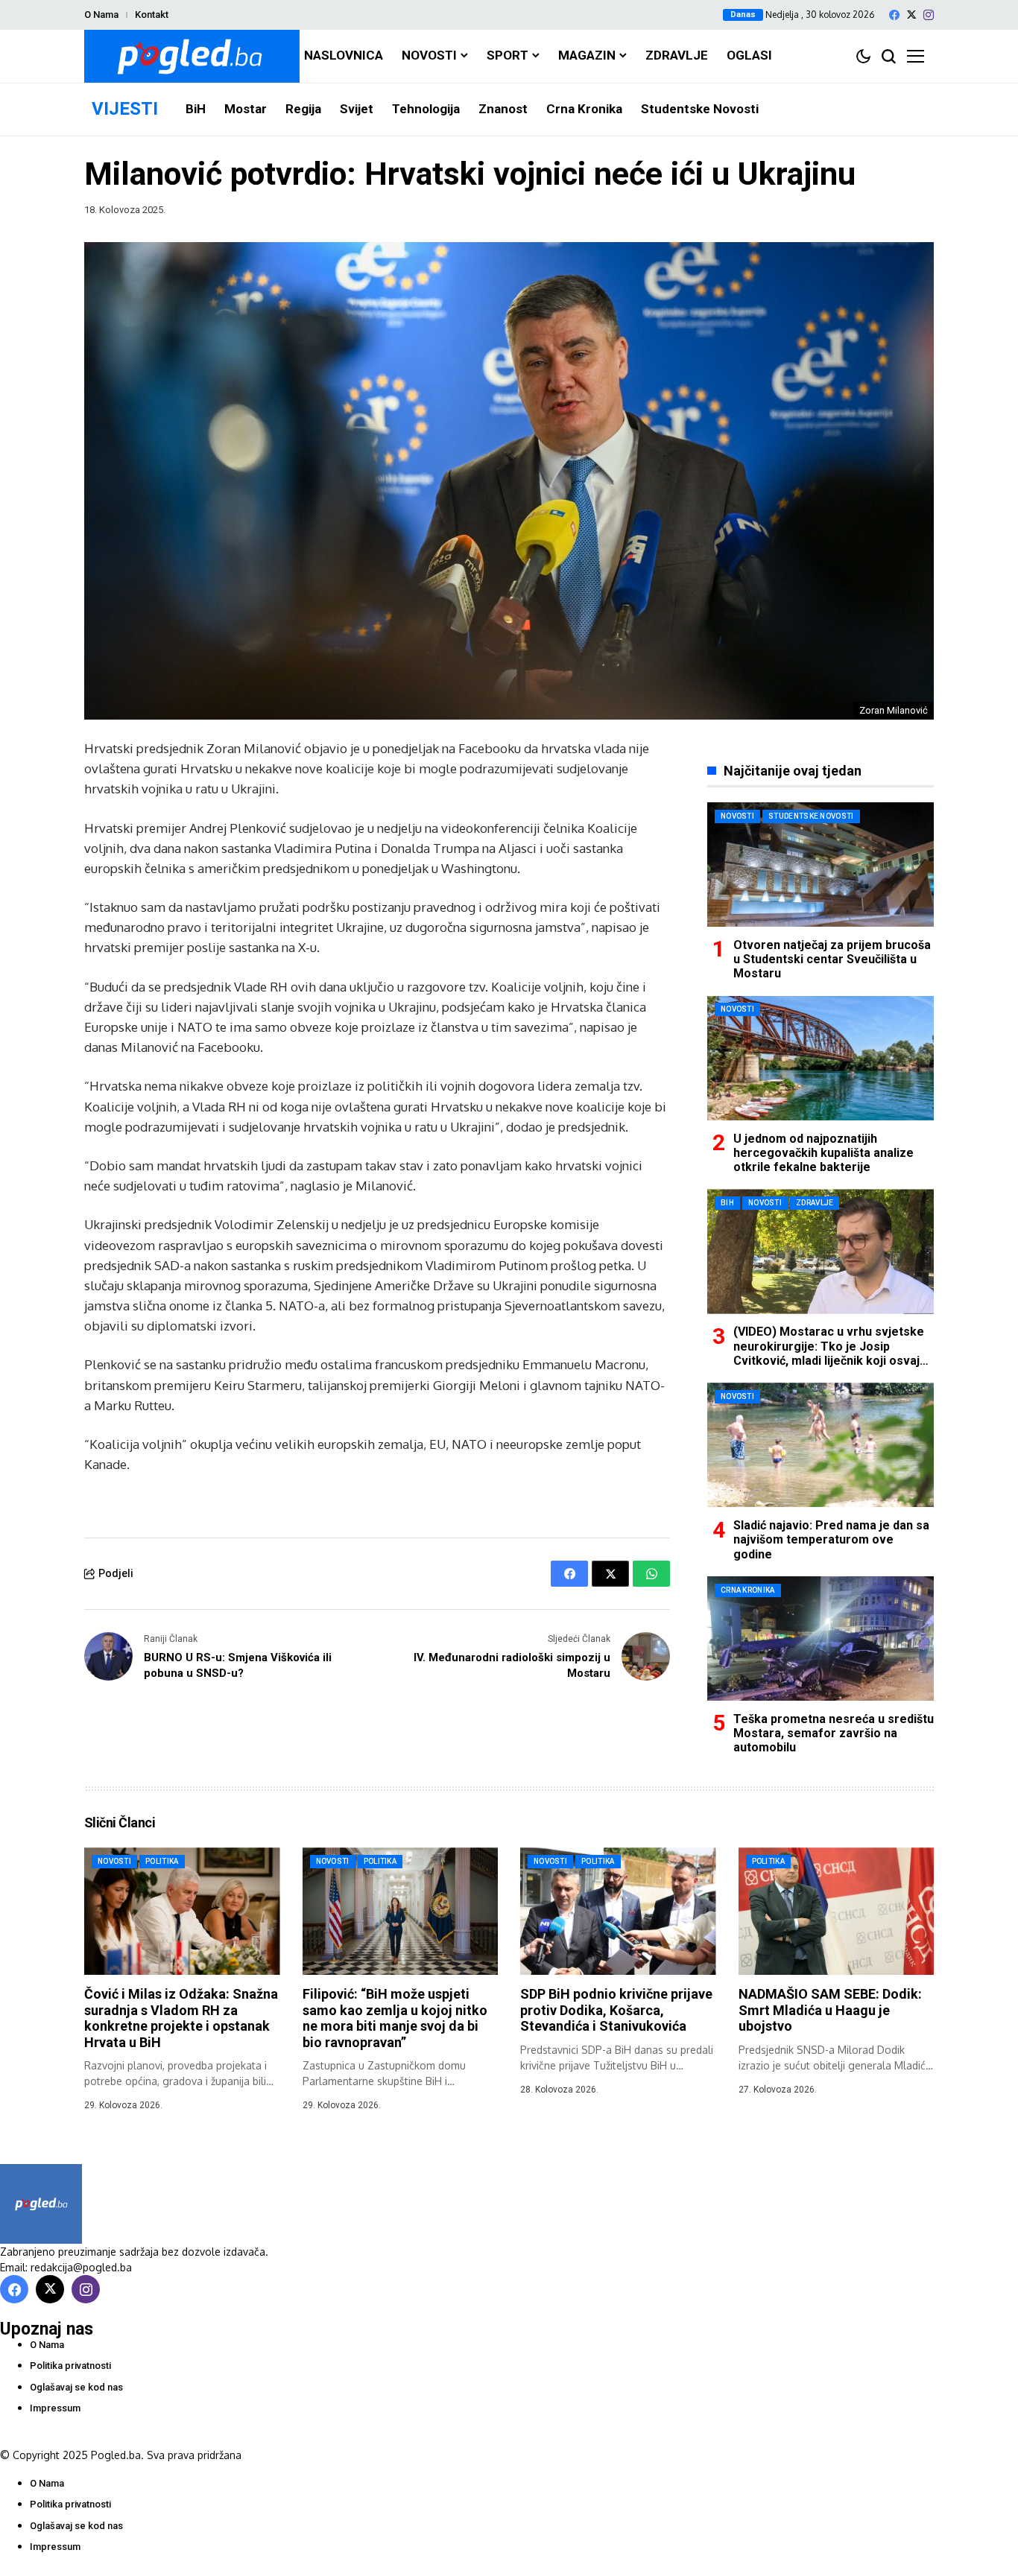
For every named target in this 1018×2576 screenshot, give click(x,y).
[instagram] (929, 15)
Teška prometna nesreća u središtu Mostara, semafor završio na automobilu (834, 1733)
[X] (911, 15)
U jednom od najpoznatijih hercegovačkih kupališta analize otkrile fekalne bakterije (823, 1153)
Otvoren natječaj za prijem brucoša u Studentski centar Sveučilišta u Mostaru (832, 959)
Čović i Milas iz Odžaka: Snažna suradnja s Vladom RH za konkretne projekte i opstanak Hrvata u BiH (181, 2018)
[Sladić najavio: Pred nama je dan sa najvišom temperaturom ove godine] (821, 1445)
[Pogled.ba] (192, 56)
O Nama (101, 15)
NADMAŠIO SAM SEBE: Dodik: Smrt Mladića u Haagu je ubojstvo (830, 2010)
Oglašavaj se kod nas (76, 2387)
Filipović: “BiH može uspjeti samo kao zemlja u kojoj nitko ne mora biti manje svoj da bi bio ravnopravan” (395, 2018)
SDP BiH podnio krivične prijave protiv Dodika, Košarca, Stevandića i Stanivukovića (616, 2010)
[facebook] (894, 15)
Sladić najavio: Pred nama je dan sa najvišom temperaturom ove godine (831, 1539)
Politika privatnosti (70, 2366)
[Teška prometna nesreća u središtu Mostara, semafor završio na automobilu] (821, 1638)
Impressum (55, 2408)
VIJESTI (125, 109)
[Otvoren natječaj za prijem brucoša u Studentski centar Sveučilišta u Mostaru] (821, 865)
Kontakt (152, 15)
